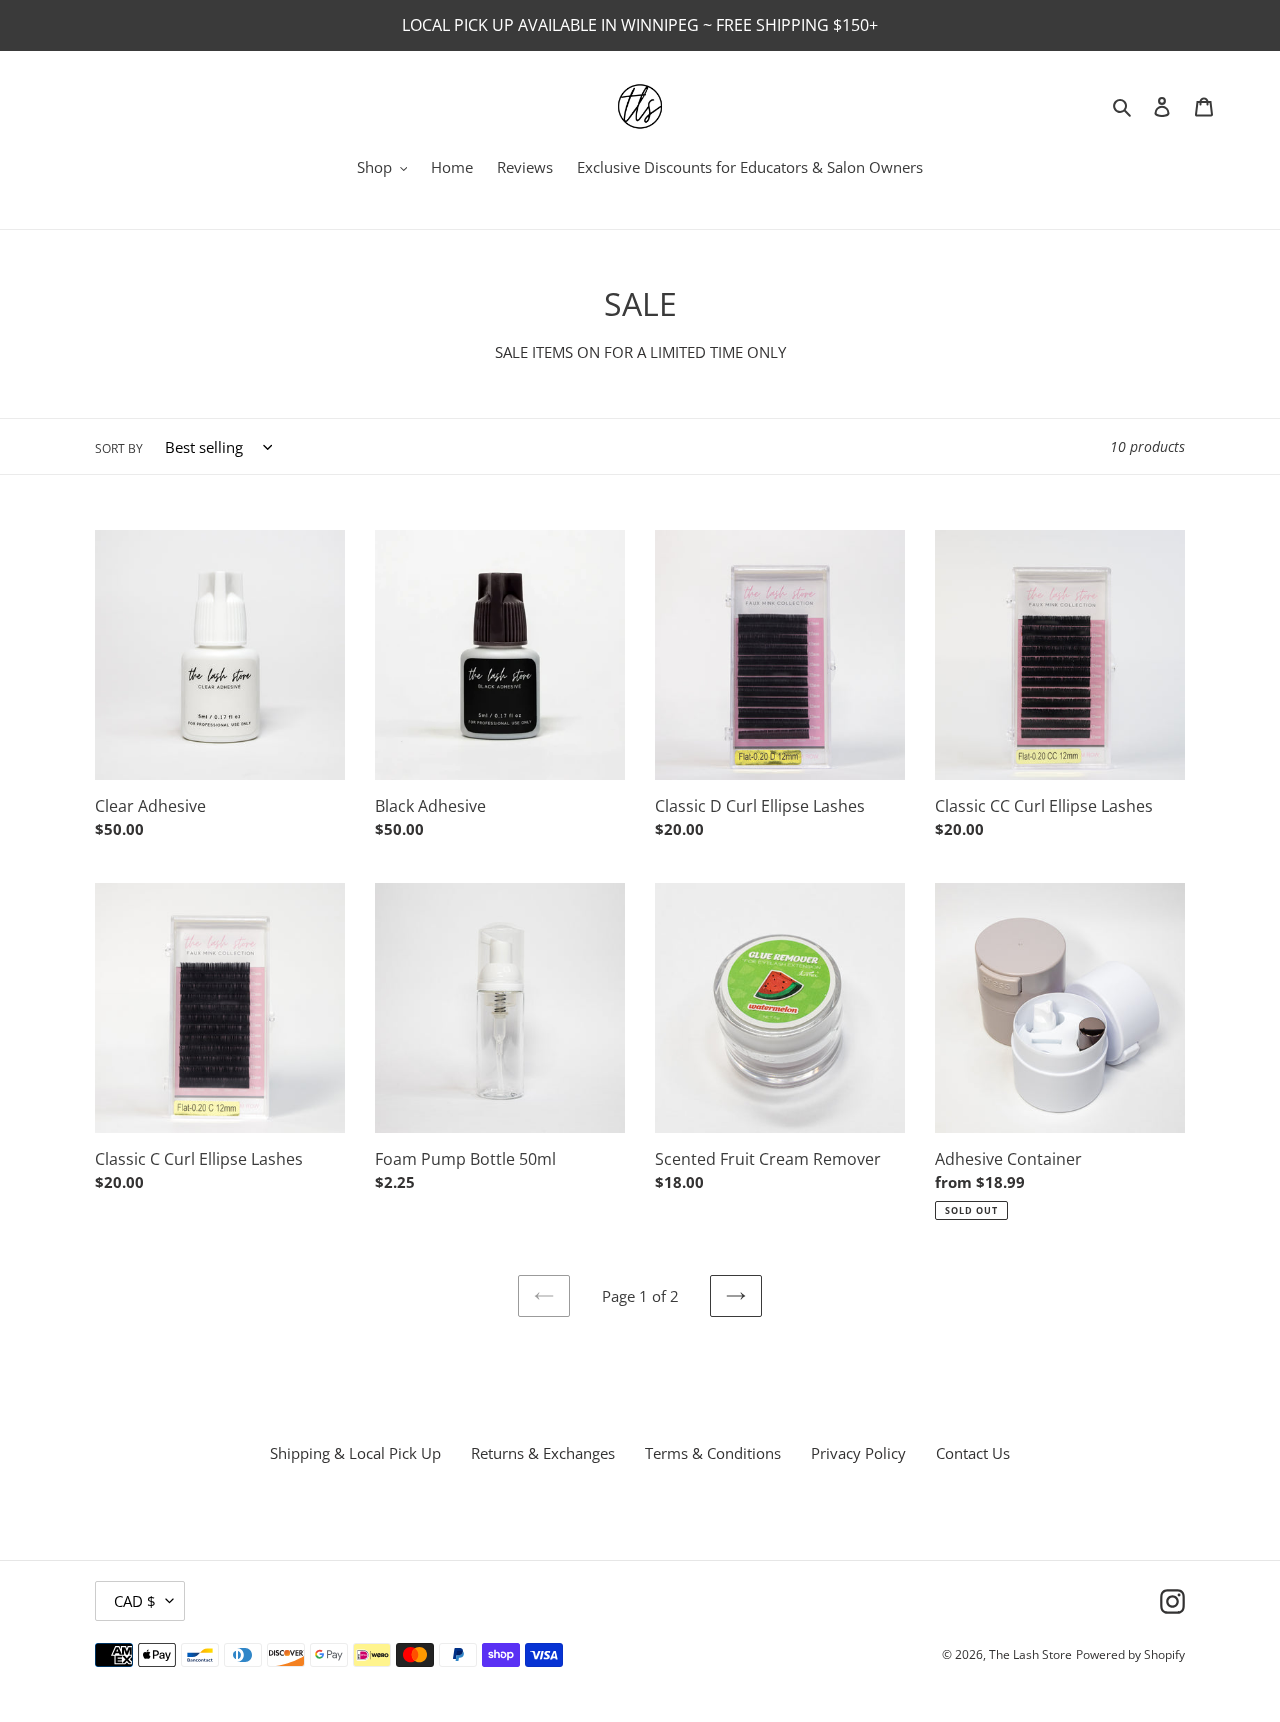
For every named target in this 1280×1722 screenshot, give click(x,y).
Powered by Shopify (1130, 1654)
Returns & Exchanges (543, 1453)
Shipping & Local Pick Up (355, 1453)
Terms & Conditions (713, 1453)
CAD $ (135, 1601)
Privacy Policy (858, 1453)
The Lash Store (1030, 1654)
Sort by (119, 448)
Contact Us (973, 1453)
